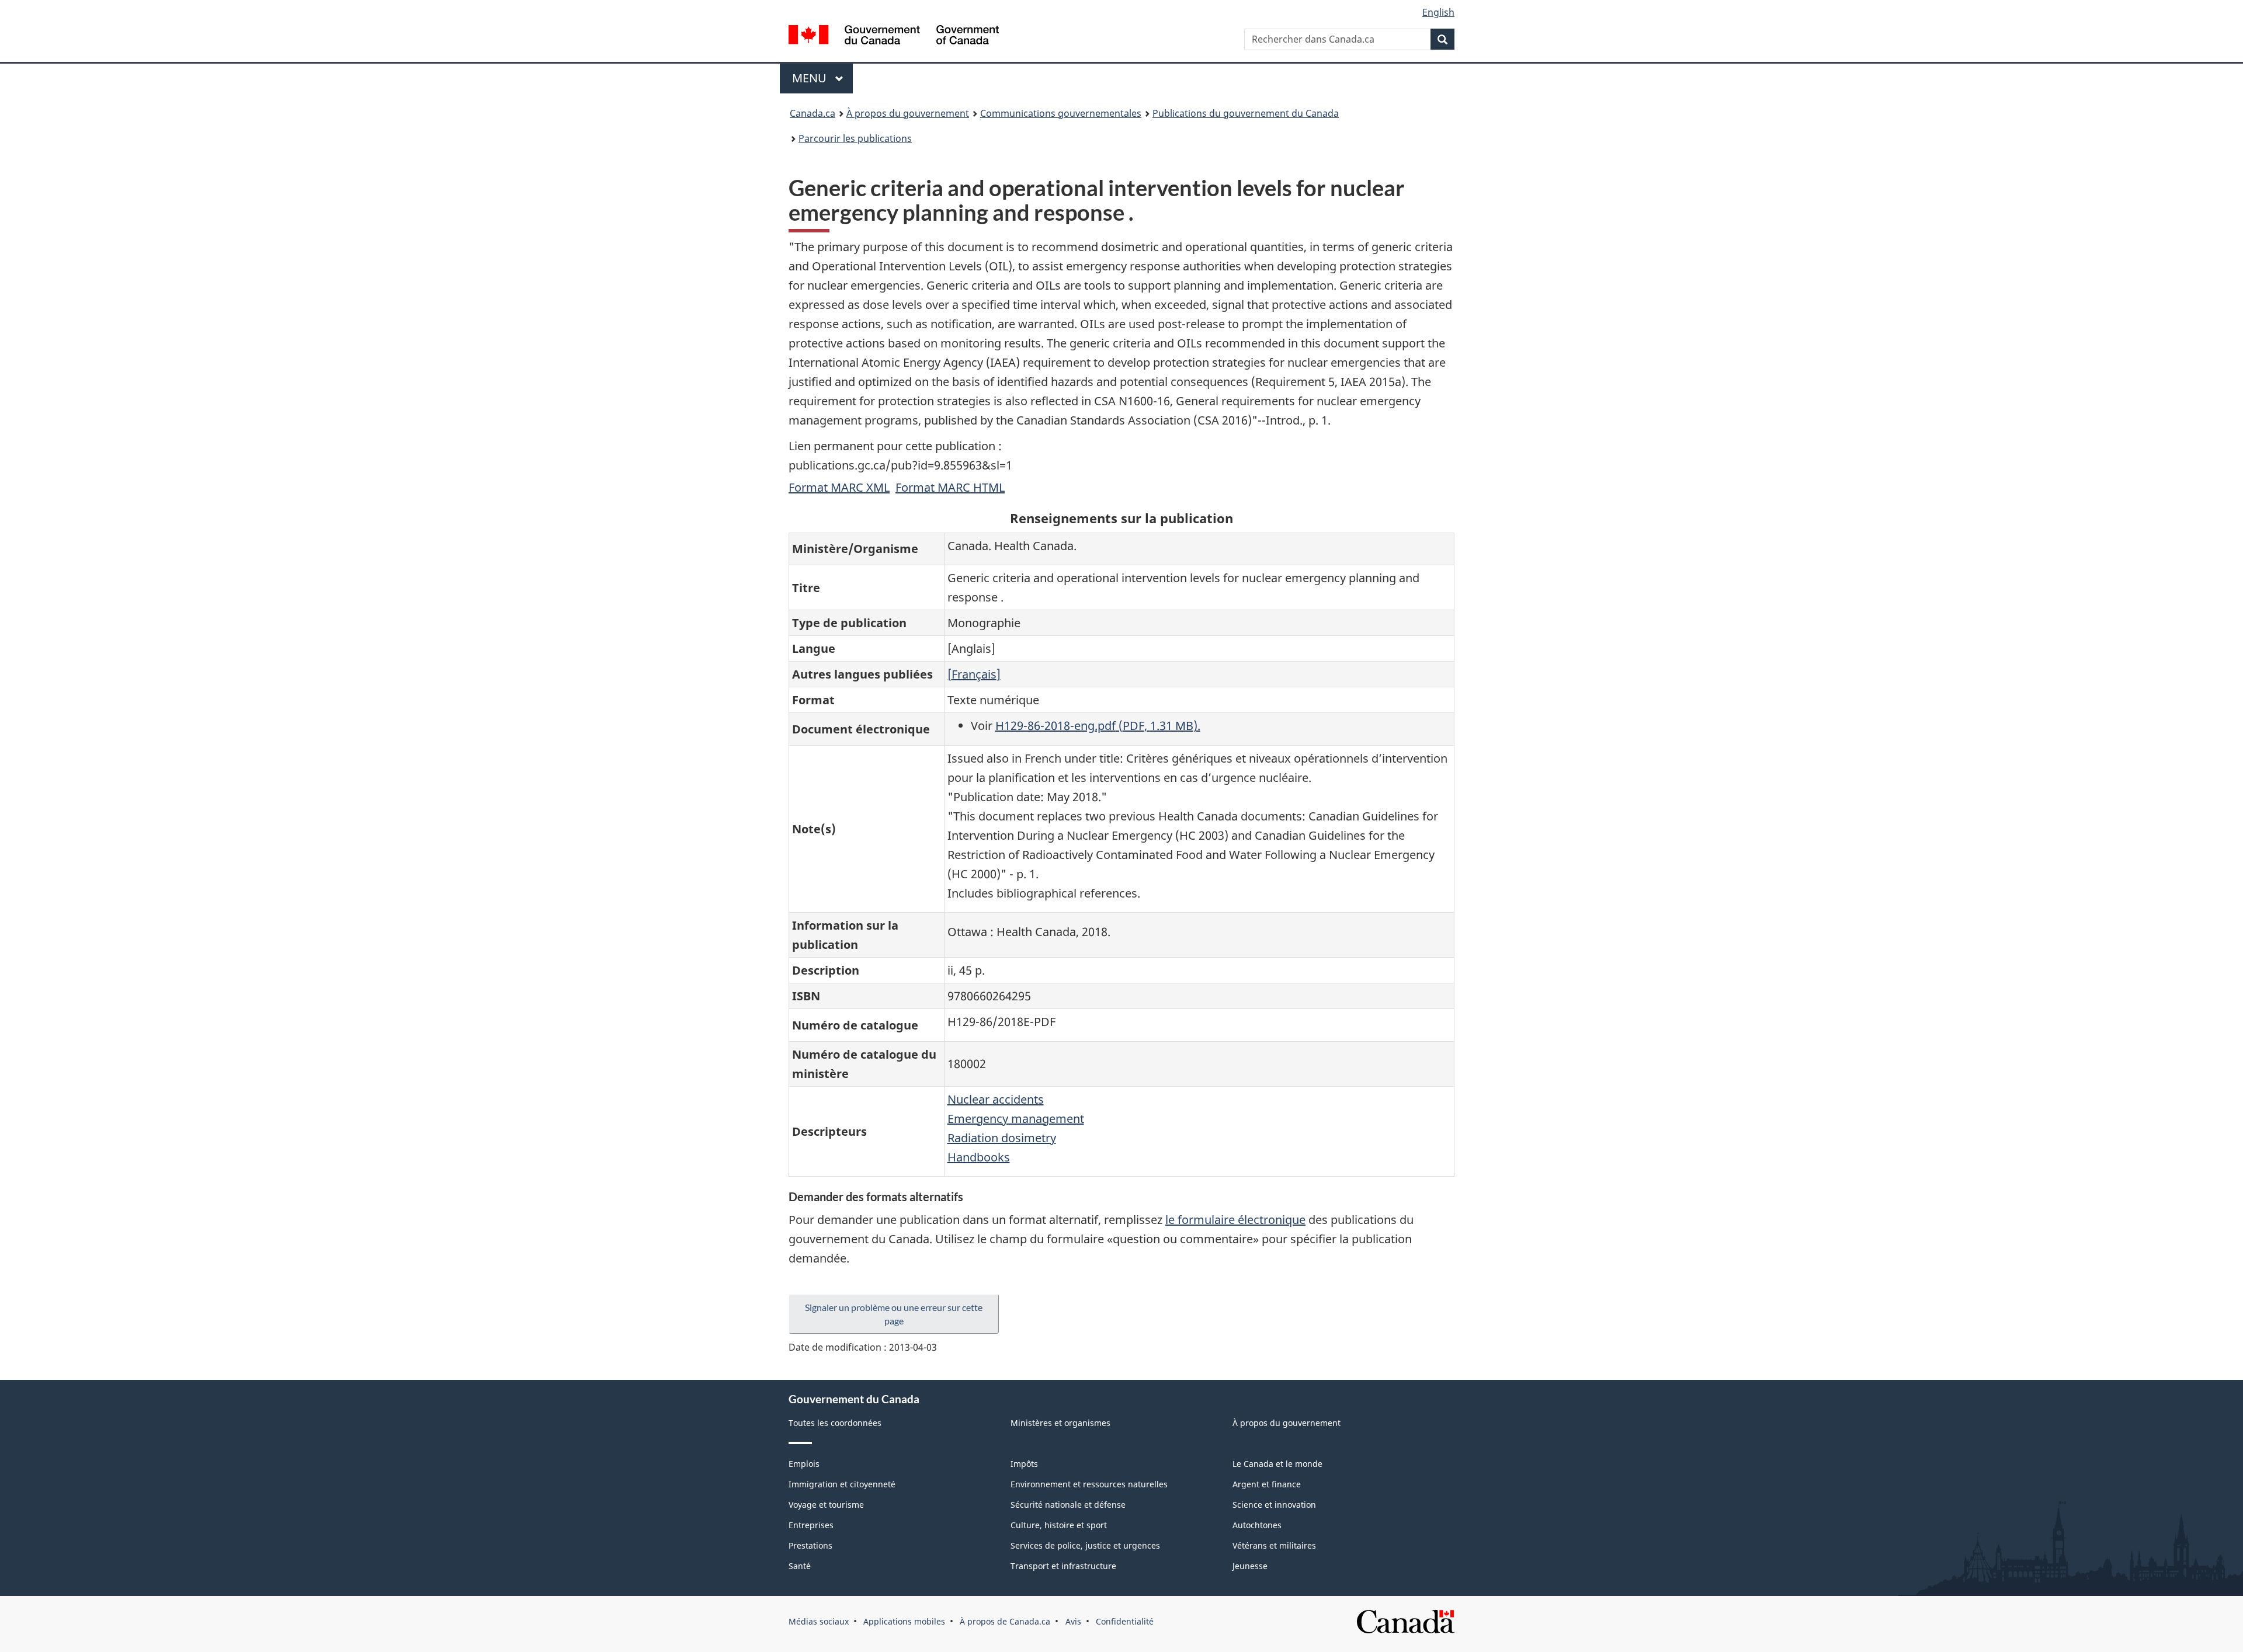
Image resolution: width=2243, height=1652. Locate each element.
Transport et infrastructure (1063, 1566)
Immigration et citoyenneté (842, 1484)
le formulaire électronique (1235, 1220)
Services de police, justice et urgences (1085, 1545)
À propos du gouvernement (908, 113)
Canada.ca (813, 113)
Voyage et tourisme (826, 1505)
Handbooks (979, 1157)
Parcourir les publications (855, 138)
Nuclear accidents (996, 1099)
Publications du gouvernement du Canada (1246, 113)
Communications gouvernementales (1061, 113)
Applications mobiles (904, 1621)
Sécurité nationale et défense (1068, 1505)
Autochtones (1257, 1525)
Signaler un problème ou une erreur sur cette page (894, 1314)
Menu (822, 78)
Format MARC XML (839, 487)
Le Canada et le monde (1277, 1464)
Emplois (804, 1464)
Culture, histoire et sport (1059, 1525)
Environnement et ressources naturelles (1089, 1484)
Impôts (1024, 1464)
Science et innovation (1274, 1505)
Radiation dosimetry (1002, 1138)
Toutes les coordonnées (835, 1423)
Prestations (810, 1545)
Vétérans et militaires (1274, 1545)
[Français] (974, 674)
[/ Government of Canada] (894, 36)
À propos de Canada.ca (1005, 1621)
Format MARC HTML (950, 487)
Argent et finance (1267, 1484)
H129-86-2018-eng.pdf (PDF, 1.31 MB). (1098, 726)
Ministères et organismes (1060, 1423)
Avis (1073, 1621)
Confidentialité (1125, 1621)
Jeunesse (1250, 1566)
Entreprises (811, 1525)
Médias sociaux (819, 1621)
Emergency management (1016, 1119)
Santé (800, 1566)
